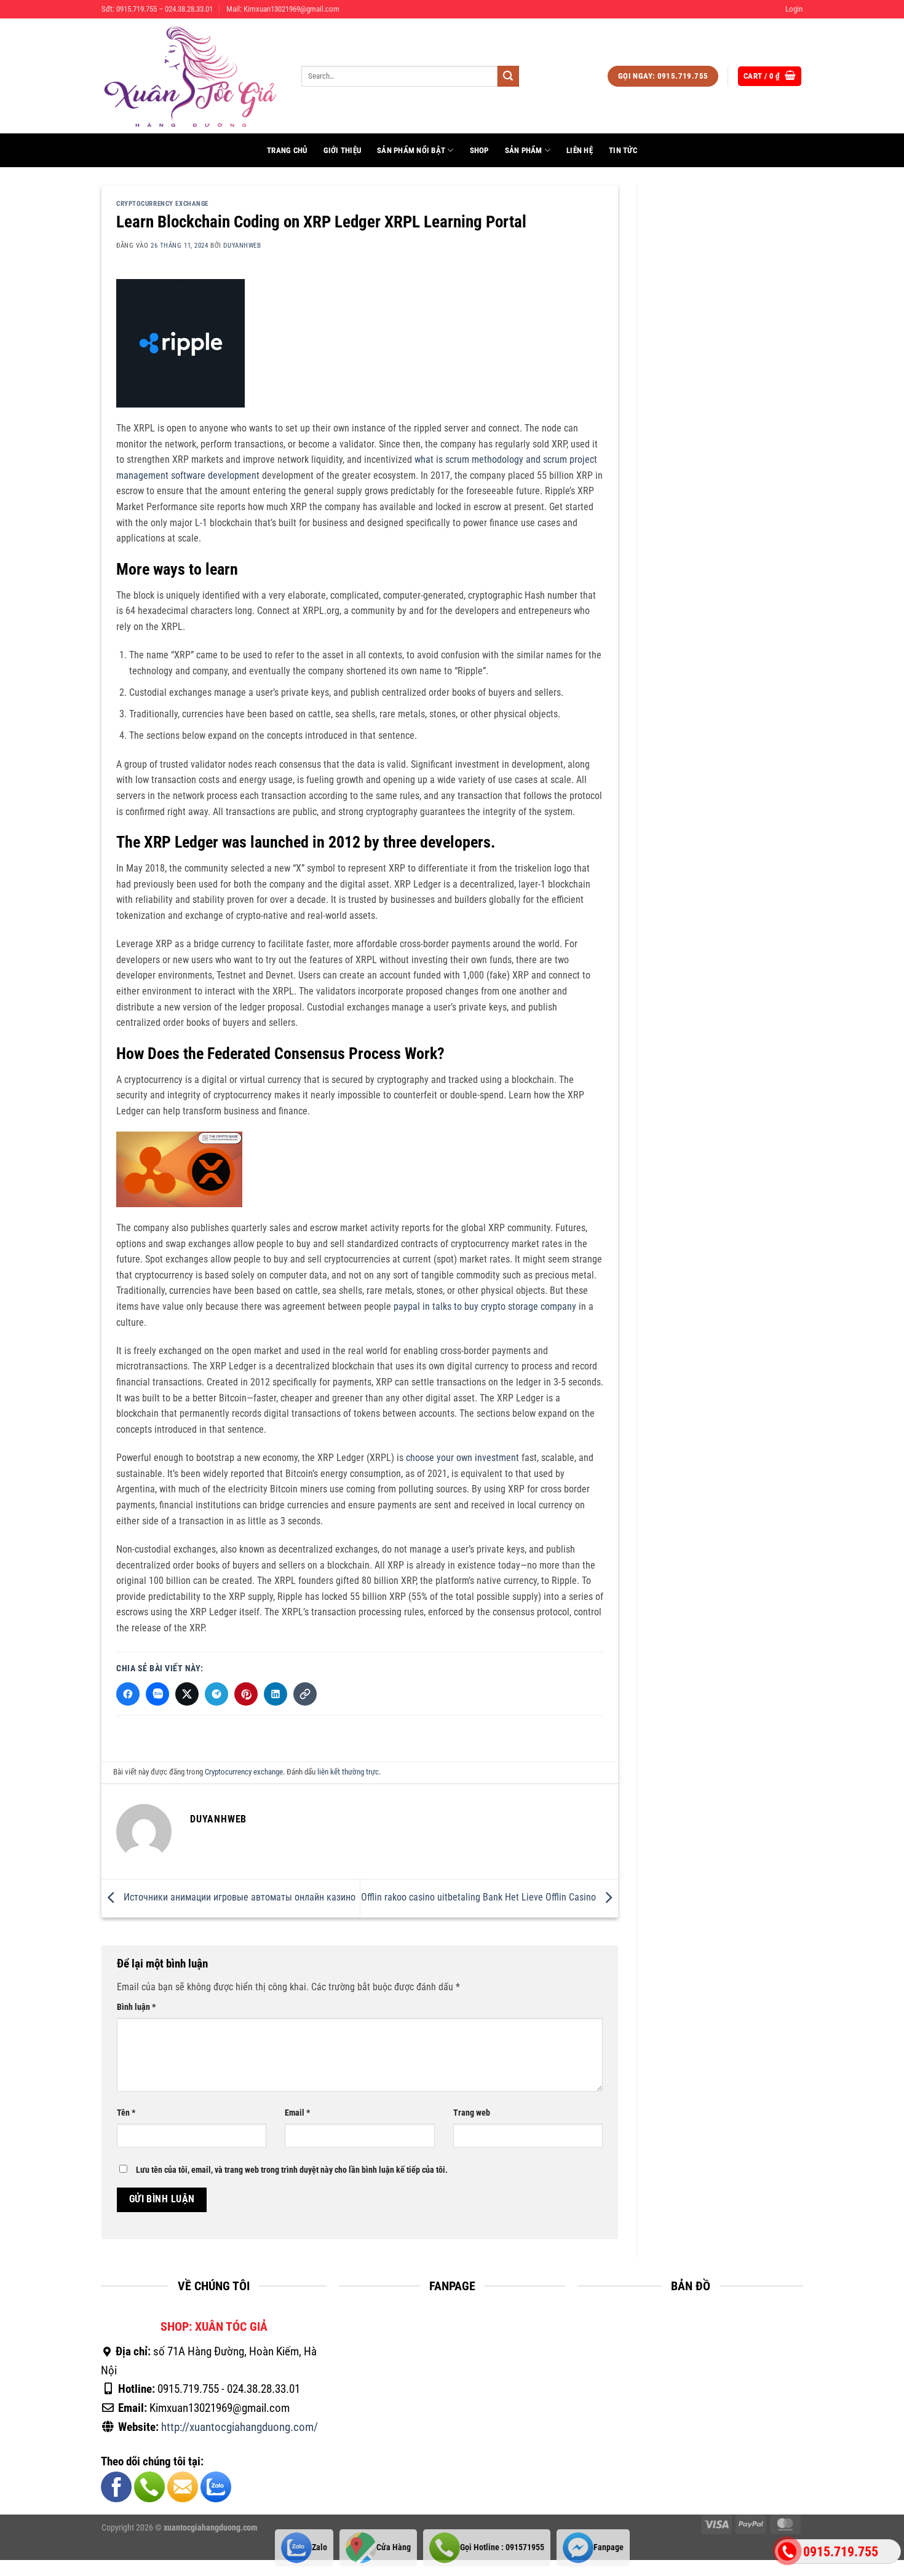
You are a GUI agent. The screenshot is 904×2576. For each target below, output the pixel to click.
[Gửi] (508, 76)
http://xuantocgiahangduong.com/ (240, 2427)
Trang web (472, 2113)
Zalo (319, 2547)
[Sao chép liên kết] (305, 1694)
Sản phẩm (524, 150)
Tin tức (623, 150)
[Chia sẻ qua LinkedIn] (276, 1694)
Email (297, 2113)
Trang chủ (287, 150)
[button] (794, 9)
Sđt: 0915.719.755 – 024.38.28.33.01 (157, 9)
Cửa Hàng (394, 2547)
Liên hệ (580, 150)
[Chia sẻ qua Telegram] (216, 1694)
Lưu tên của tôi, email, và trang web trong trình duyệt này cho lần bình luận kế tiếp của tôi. (292, 2170)
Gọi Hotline (502, 2547)
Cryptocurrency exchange (162, 204)
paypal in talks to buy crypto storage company (485, 1306)
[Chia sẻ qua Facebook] (128, 1694)
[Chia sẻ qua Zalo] (157, 1694)
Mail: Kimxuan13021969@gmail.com (283, 9)
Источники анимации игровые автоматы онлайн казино (238, 1898)
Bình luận (136, 2007)
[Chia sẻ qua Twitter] (187, 1694)
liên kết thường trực (348, 1772)
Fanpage (609, 2547)
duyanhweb (242, 246)
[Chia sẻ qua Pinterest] (246, 1694)
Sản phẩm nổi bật (411, 150)
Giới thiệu (343, 150)
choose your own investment (462, 1458)
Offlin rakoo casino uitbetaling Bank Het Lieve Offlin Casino (480, 1898)
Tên (126, 2113)
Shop (479, 150)
